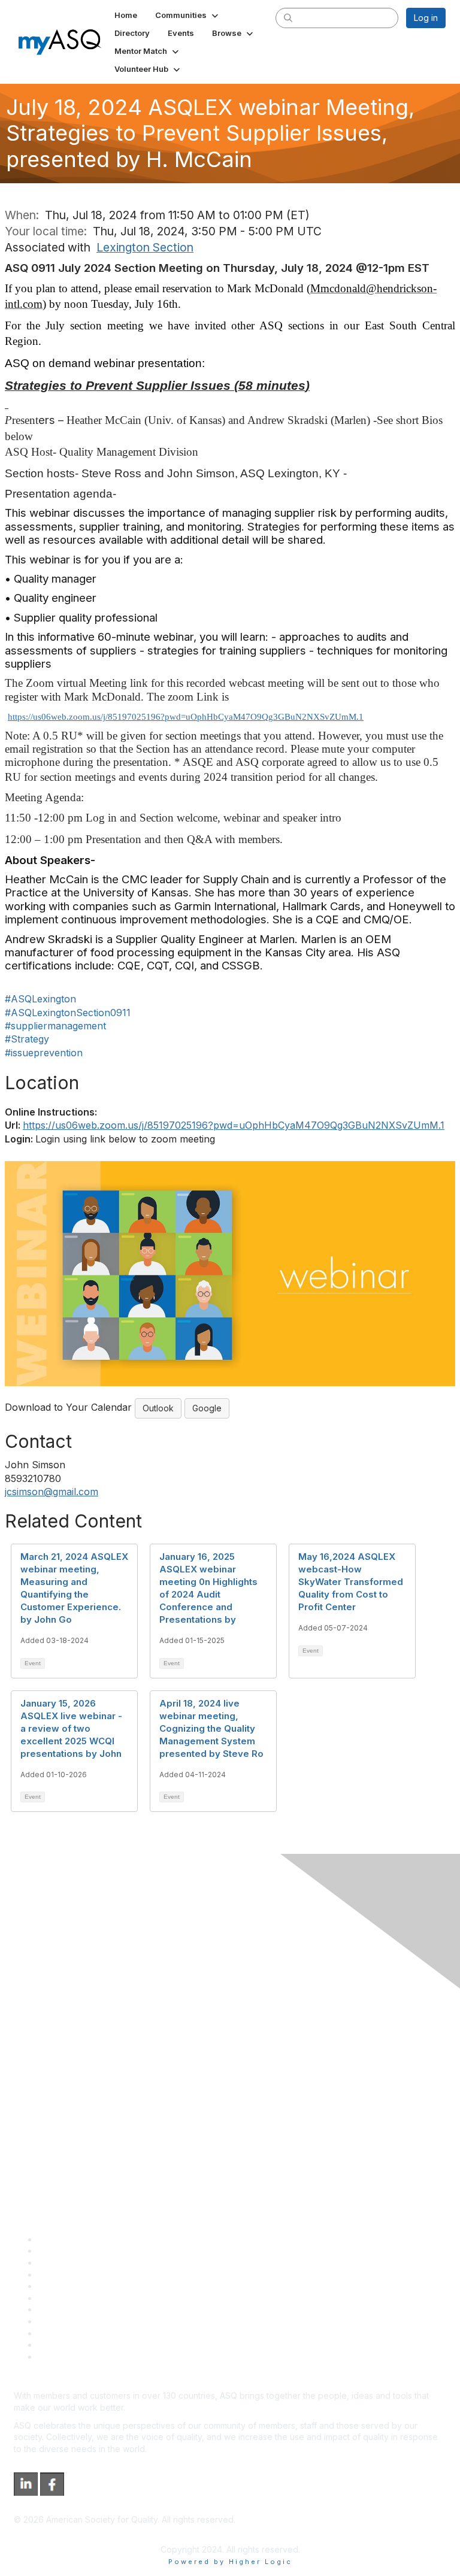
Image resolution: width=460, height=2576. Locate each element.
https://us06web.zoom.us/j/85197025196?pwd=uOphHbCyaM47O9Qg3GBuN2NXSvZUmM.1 (186, 717)
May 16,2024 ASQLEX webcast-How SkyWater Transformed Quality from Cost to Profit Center (351, 1582)
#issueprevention (44, 1053)
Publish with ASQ (71, 2275)
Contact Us (59, 2309)
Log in (426, 18)
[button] (188, 15)
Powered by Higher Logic (230, 2562)
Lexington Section (145, 247)
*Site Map (58, 2345)
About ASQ (59, 2239)
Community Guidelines (81, 2286)
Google (207, 1408)
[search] (288, 17)
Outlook (158, 1408)
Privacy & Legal (68, 2251)
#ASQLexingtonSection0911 (68, 1013)
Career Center (66, 2263)
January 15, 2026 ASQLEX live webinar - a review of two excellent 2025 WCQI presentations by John (71, 1728)
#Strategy (27, 1039)
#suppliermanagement (55, 1026)
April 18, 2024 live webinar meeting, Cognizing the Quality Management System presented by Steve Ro (211, 1728)
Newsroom (59, 2357)
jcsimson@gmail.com (52, 1492)
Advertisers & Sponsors (84, 2333)
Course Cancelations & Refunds (100, 2321)
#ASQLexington (40, 999)
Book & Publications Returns (93, 2298)
